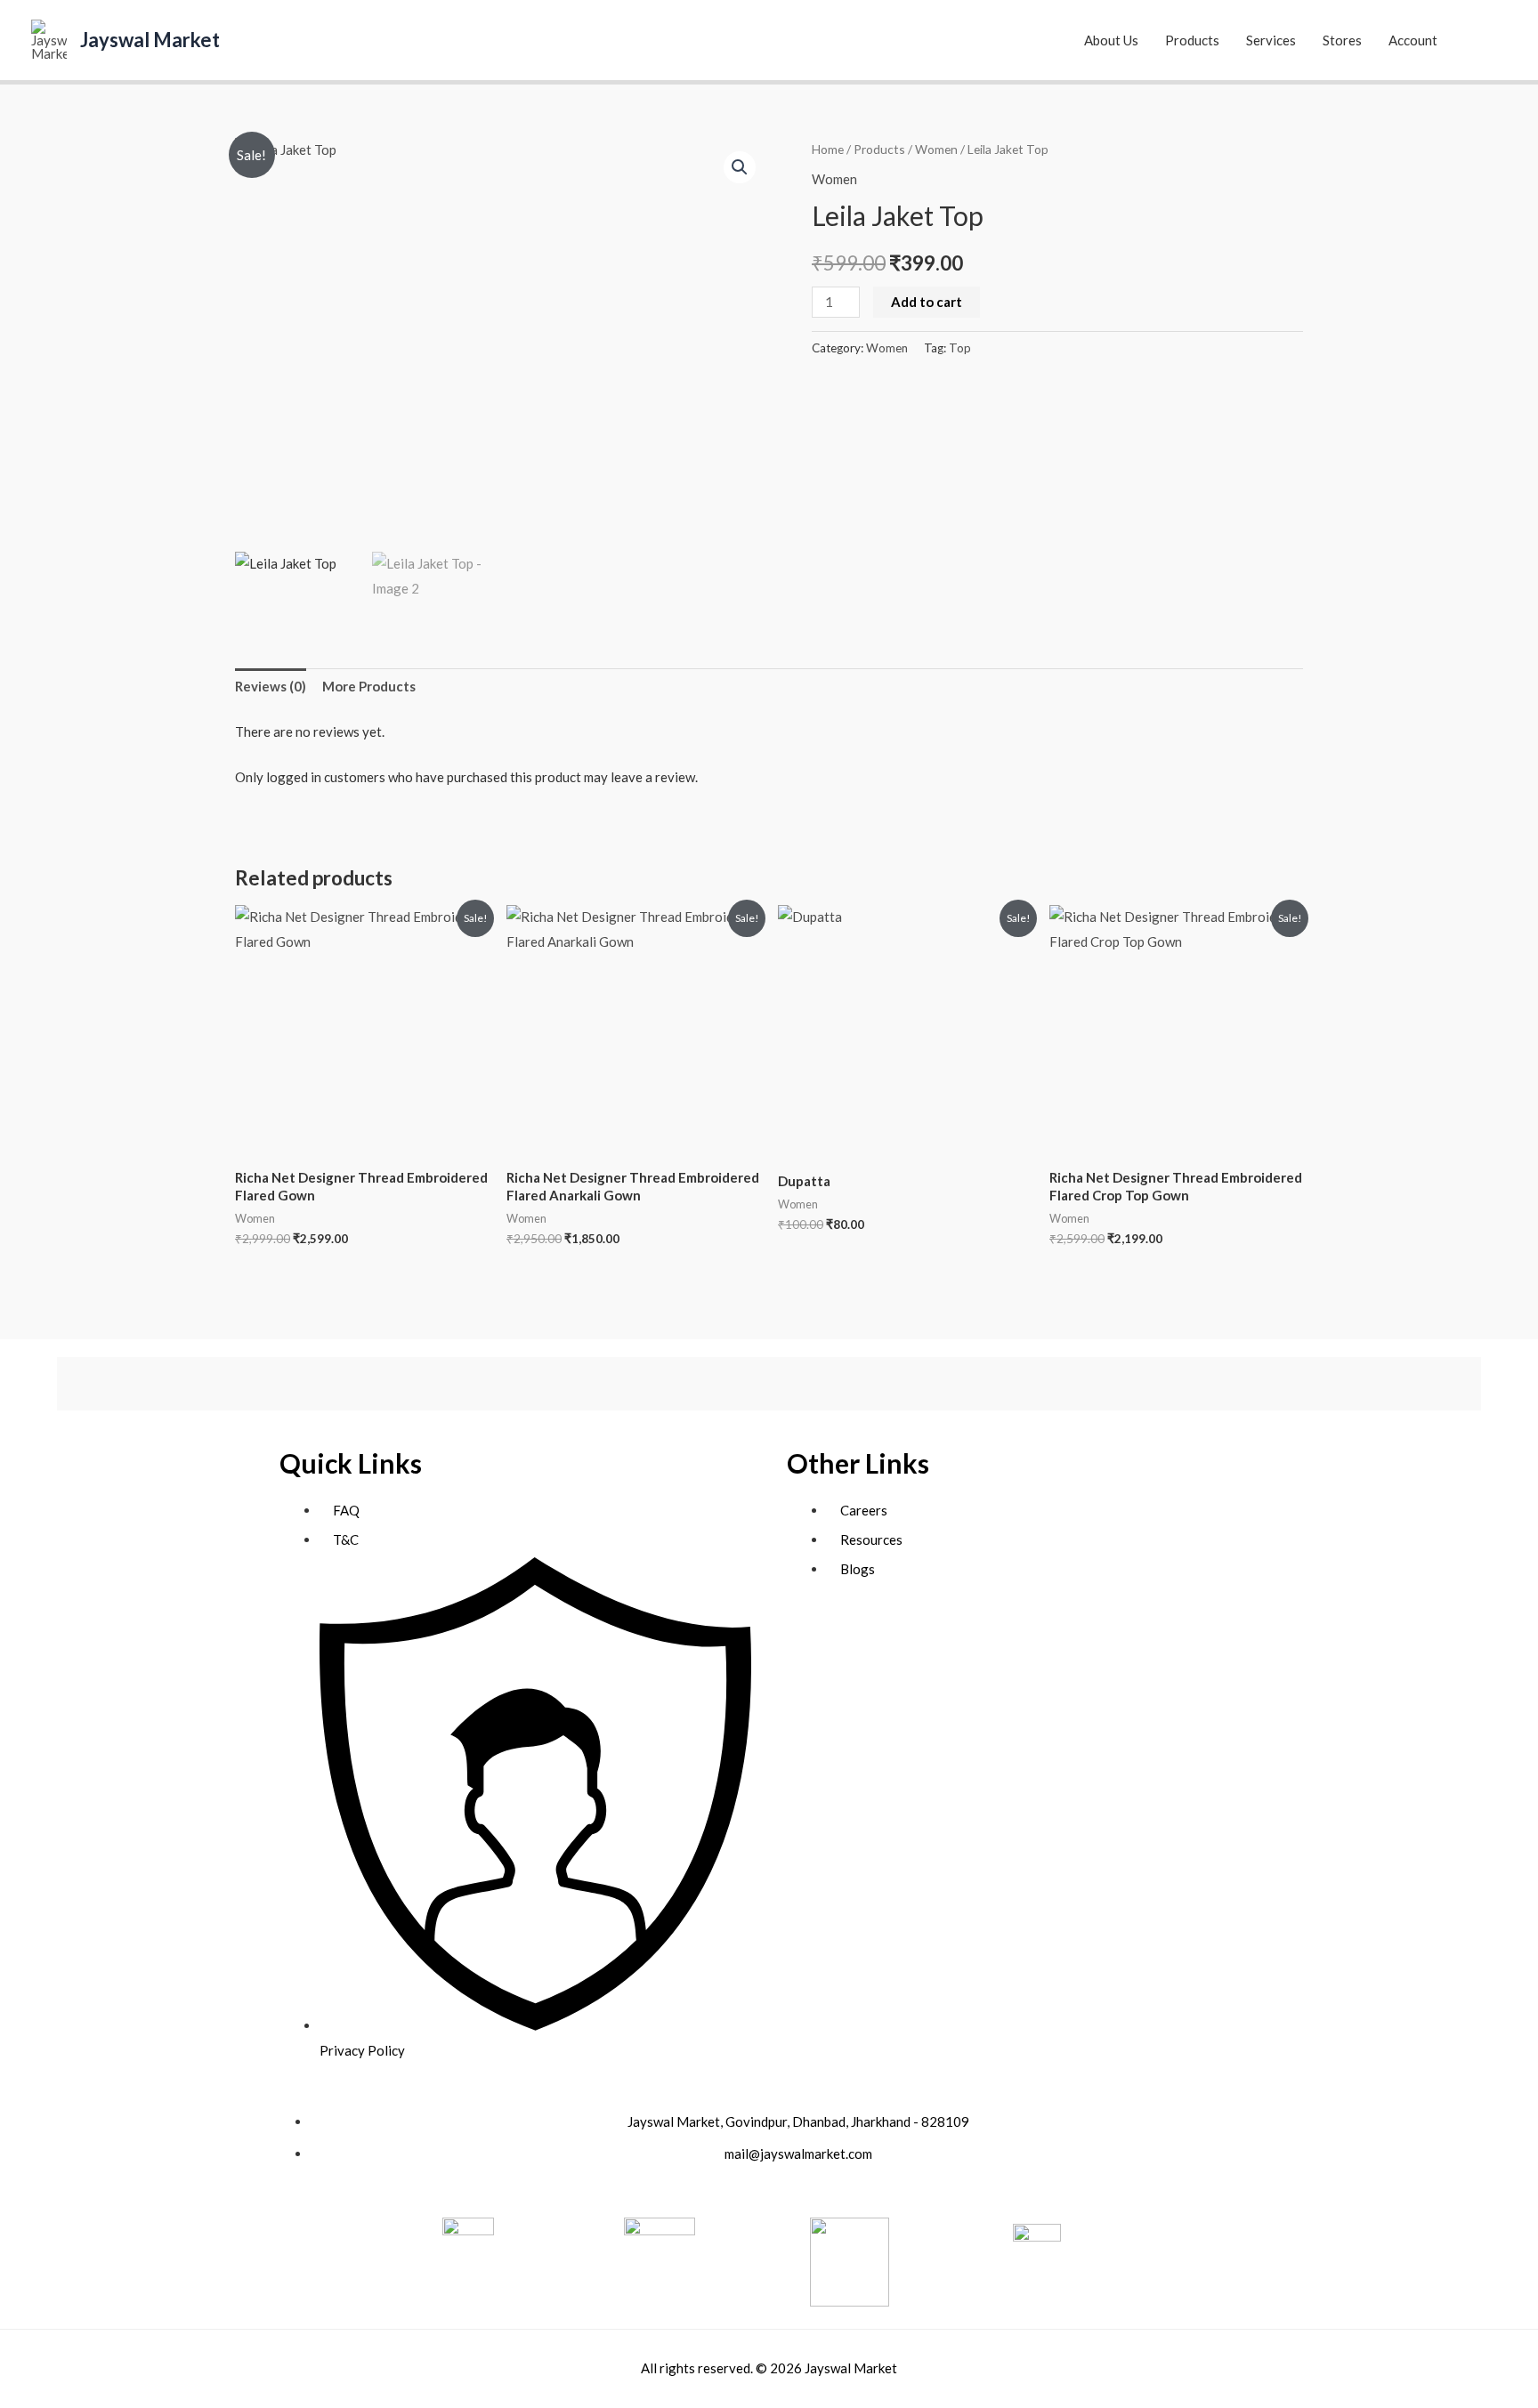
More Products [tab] (369, 686)
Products (1192, 40)
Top (960, 348)
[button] (1486, 40)
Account (1413, 40)
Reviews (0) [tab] (271, 686)
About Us (1111, 40)
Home (828, 149)
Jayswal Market (150, 40)
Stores (1342, 40)
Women (936, 149)
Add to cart (927, 302)
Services (1271, 40)
